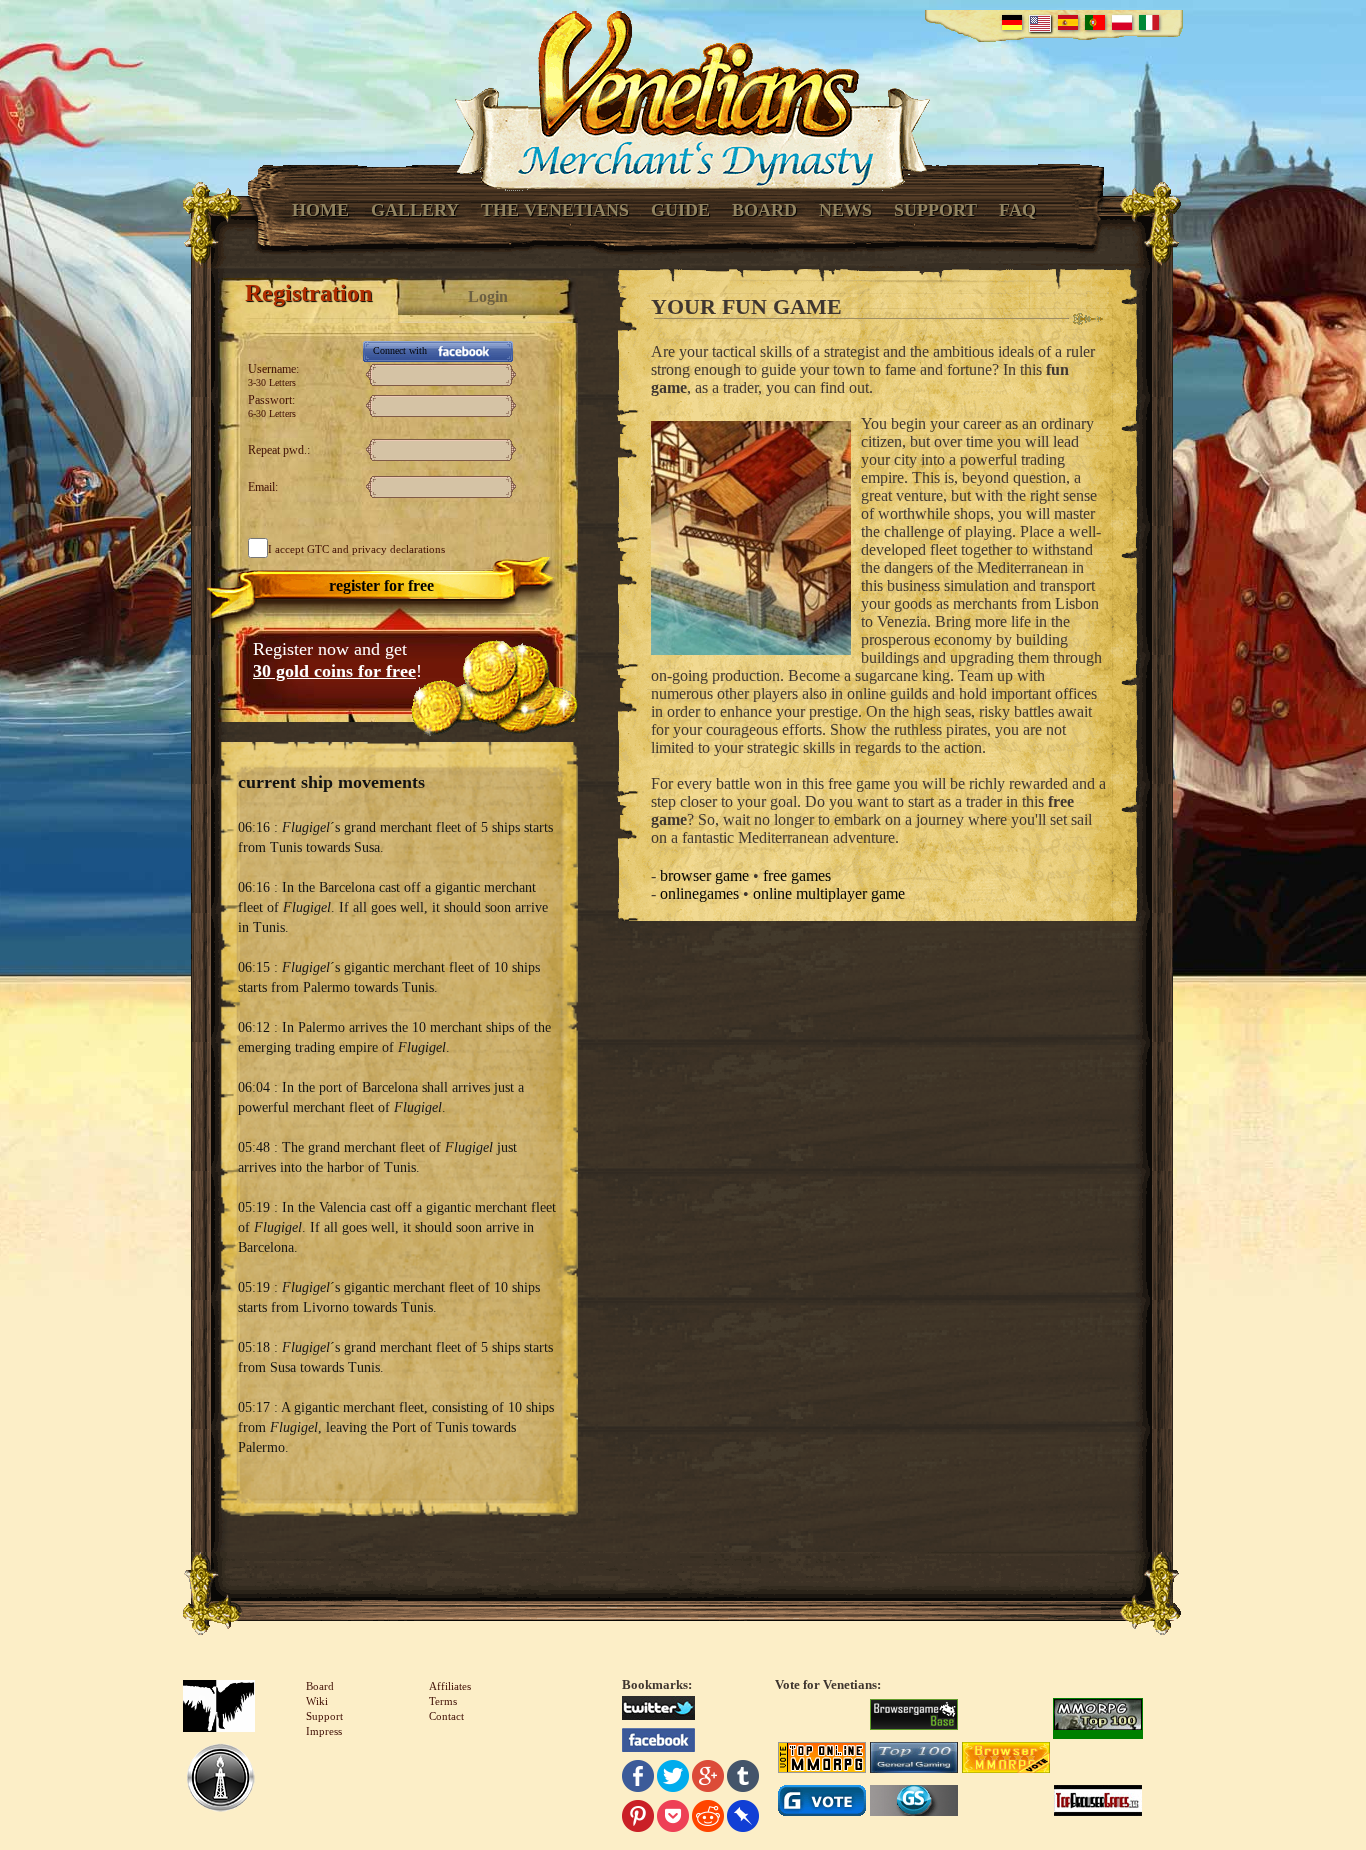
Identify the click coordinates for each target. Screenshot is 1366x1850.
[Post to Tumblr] (743, 1778)
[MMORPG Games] (1098, 1717)
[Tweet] (673, 1778)
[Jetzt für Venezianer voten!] (914, 1717)
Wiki (317, 1701)
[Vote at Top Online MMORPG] (822, 1760)
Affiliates (450, 1686)
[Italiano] (1149, 22)
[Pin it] (638, 1818)
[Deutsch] (1012, 22)
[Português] (1095, 22)
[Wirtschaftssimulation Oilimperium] (220, 1780)
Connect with (400, 350)
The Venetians (555, 210)
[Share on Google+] (708, 1778)
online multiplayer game (829, 893)
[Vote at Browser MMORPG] (1006, 1760)
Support (935, 210)
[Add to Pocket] (673, 1818)
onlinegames (699, 893)
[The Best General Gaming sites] (914, 1760)
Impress (324, 1731)
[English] (1040, 23)
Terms (443, 1701)
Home (320, 210)
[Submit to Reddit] (708, 1818)
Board (764, 210)
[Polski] (1122, 22)
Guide (680, 210)
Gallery (415, 210)
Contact (446, 1716)
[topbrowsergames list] (1098, 1803)
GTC (318, 549)
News (845, 210)
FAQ (1017, 210)
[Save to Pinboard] (743, 1818)
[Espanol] (1068, 22)
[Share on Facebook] (638, 1778)
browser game (704, 875)
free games (797, 875)
